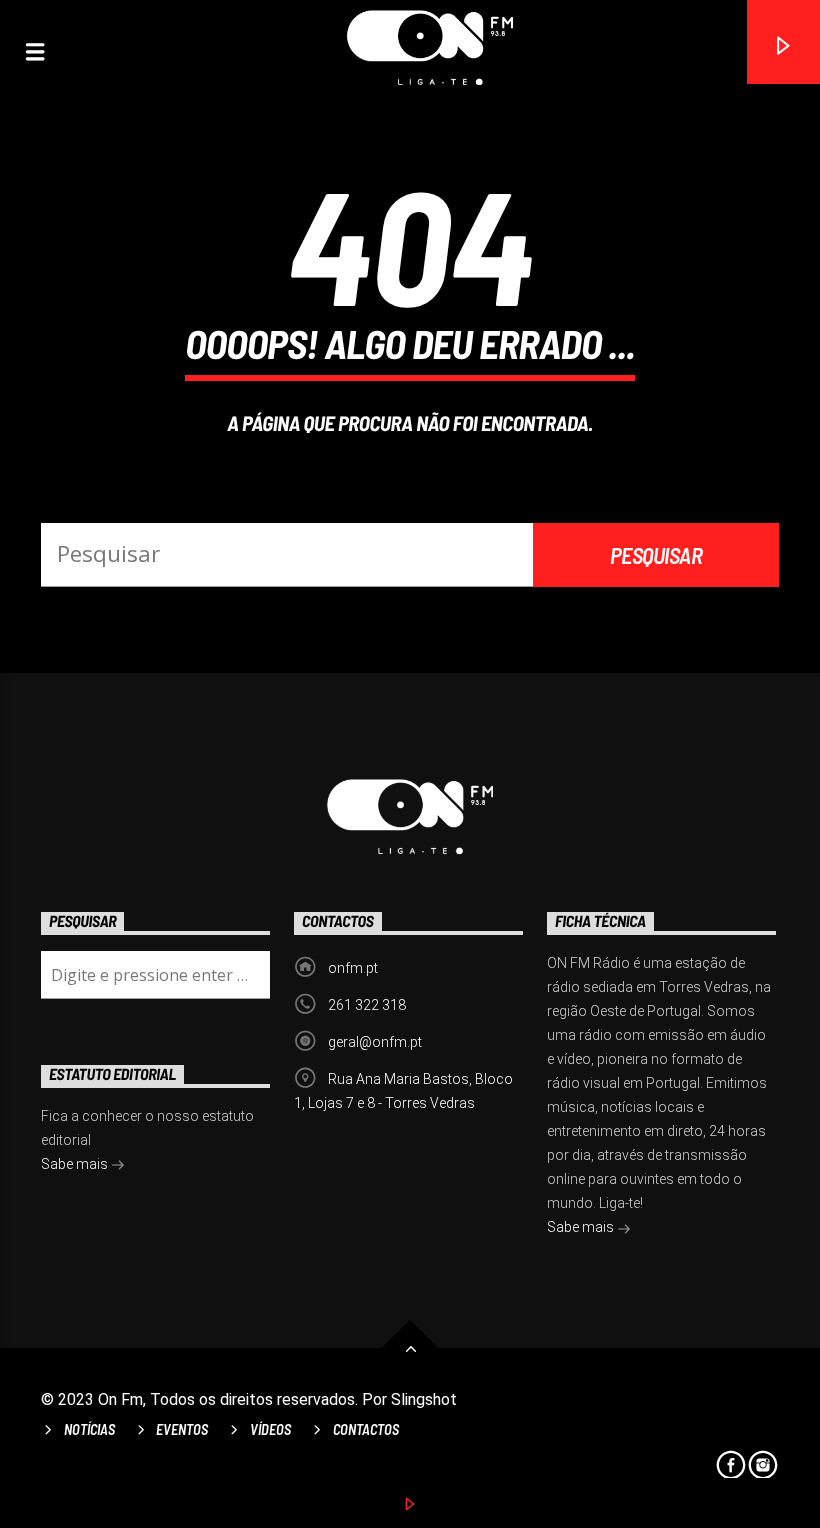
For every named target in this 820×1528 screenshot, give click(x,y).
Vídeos (270, 1429)
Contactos (366, 1429)
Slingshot (424, 1399)
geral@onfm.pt (375, 1042)
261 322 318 (367, 1005)
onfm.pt (353, 968)
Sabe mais (582, 1227)
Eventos (182, 1429)
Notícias (89, 1429)
